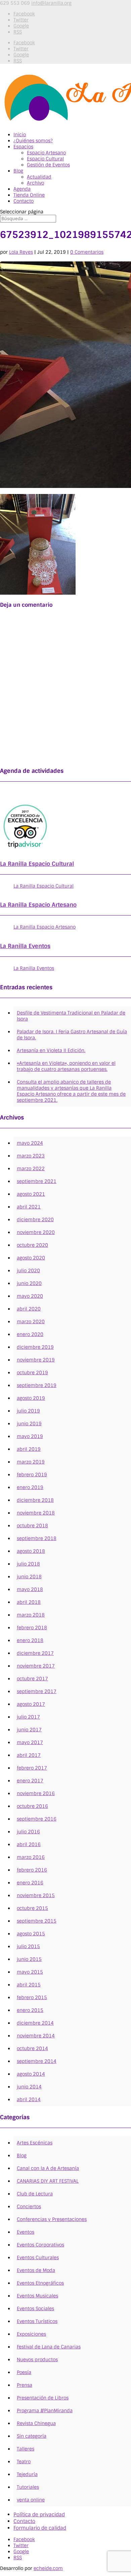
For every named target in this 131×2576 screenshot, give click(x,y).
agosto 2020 (31, 1258)
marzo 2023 (31, 1156)
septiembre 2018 (37, 1538)
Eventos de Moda (36, 2270)
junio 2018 (29, 1577)
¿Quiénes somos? (33, 141)
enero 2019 (30, 1487)
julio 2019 (28, 1411)
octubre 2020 (32, 1245)
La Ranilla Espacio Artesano (38, 905)
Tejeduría (27, 2474)
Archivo (35, 183)
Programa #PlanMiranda (45, 2411)
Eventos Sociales (35, 2309)
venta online (31, 2500)
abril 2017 (29, 1755)
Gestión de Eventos (48, 165)
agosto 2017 (31, 1704)
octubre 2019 (32, 1373)
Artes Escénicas (35, 2143)
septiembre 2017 (37, 1691)
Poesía (24, 2372)
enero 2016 (30, 1883)
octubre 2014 (32, 2048)
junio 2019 (29, 1424)
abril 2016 (29, 1844)
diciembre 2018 (35, 1500)
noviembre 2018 (36, 1513)
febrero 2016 (32, 1870)
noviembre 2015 (36, 1895)
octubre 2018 (32, 1526)
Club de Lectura (35, 2194)
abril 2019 (29, 1449)
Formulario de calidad (40, 2528)
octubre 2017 (32, 1679)
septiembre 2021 (37, 1181)
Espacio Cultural (45, 159)
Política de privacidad (39, 2515)
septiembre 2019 (37, 1385)
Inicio (20, 135)
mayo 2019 (30, 1436)
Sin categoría (32, 2436)
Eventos (26, 2232)
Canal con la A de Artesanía (48, 2168)
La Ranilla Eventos (25, 946)
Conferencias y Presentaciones (52, 2219)
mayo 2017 (30, 1742)
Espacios (23, 147)
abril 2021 (29, 1207)
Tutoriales (28, 2487)
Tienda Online (29, 195)
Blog (18, 171)
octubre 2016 (32, 1806)
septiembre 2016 (37, 1819)
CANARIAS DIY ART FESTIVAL (48, 2181)
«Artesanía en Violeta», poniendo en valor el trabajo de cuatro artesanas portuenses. (66, 1066)
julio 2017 (28, 1717)
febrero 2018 (32, 1628)
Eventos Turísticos (37, 2321)
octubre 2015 (32, 1908)
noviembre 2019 (36, 1360)
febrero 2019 (32, 1475)
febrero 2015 (32, 1997)
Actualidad (39, 177)
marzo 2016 (31, 1857)
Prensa (25, 2385)
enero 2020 (30, 1334)
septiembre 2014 (37, 2061)
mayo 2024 (30, 1143)
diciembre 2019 (35, 1347)
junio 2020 (29, 1283)
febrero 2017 (32, 1768)
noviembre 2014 (36, 2036)
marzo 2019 (31, 1462)
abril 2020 (29, 1309)
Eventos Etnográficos (40, 2283)
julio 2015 (28, 1946)
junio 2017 (29, 1730)
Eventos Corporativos (40, 2245)
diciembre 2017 (35, 1653)
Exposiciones (31, 2334)
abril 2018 (29, 1602)
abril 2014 (29, 2099)
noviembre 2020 (36, 1232)
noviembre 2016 (36, 1793)
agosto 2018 (31, 1551)
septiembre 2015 (37, 1921)
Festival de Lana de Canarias (49, 2347)
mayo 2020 (30, 1296)
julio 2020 (28, 1271)
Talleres (26, 2449)
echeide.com (48, 2568)
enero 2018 (30, 1640)
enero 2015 (30, 2010)
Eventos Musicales (37, 2296)
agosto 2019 (31, 1398)
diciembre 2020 (35, 1220)
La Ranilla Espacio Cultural (37, 864)
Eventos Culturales (38, 2258)
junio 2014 (29, 2087)
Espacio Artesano (46, 153)
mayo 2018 (30, 1589)
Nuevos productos (37, 2360)
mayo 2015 (30, 1972)
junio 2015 (29, 1959)
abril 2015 (29, 1985)
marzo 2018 (31, 1615)
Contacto (24, 201)
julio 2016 (28, 1832)
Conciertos (29, 2207)
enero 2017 (30, 1781)
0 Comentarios (87, 252)
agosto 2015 (31, 1934)
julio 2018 (28, 1564)
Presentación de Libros (43, 2398)
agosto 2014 (31, 2074)
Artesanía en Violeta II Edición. (51, 1050)
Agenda (22, 189)
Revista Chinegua (36, 2423)
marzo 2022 (31, 1169)
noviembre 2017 (36, 1666)
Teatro (24, 2462)
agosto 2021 (31, 1194)
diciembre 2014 (35, 2023)
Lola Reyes (21, 252)
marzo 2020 (31, 1322)
